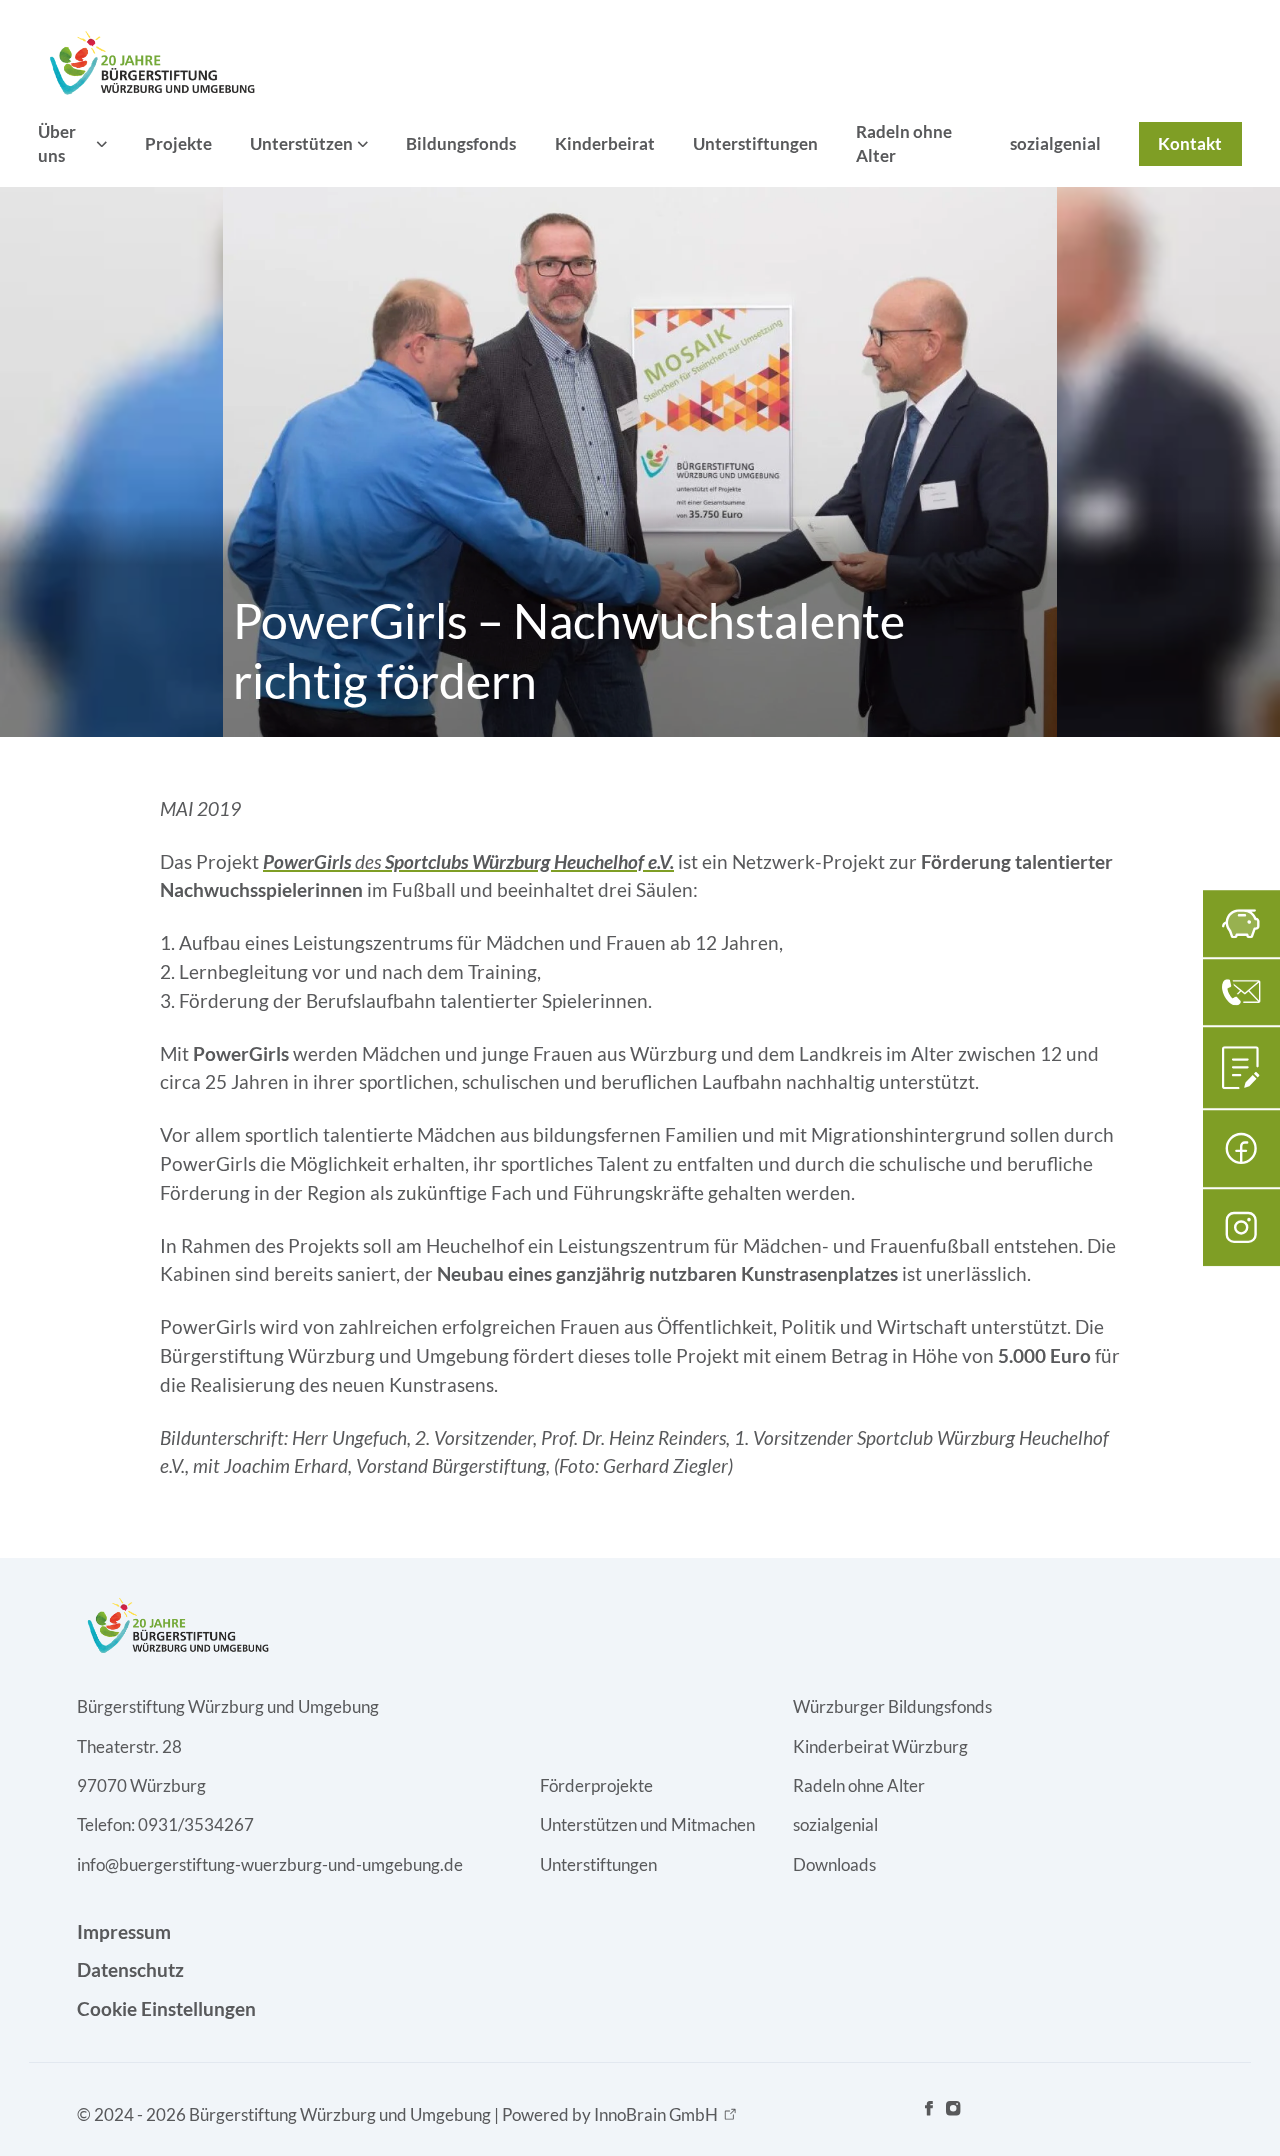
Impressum (124, 1931)
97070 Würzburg (141, 1785)
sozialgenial (1055, 143)
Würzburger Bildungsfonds (892, 1706)
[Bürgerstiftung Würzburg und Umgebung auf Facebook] (929, 2114)
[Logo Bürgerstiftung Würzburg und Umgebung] (150, 62)
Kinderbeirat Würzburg (880, 1746)
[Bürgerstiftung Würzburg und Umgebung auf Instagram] (953, 2114)
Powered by (610, 2114)
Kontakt (1190, 143)
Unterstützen (301, 143)
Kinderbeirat (605, 143)
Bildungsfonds (461, 143)
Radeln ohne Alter (904, 143)
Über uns (57, 143)
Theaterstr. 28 (129, 1746)
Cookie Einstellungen (166, 2008)
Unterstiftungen (755, 143)
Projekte (178, 143)
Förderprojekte (596, 1785)
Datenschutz (130, 1969)
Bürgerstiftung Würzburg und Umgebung (228, 1706)
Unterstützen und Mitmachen (647, 1824)
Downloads (834, 1864)
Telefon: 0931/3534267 (165, 1824)
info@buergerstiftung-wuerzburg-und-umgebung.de (270, 1864)
